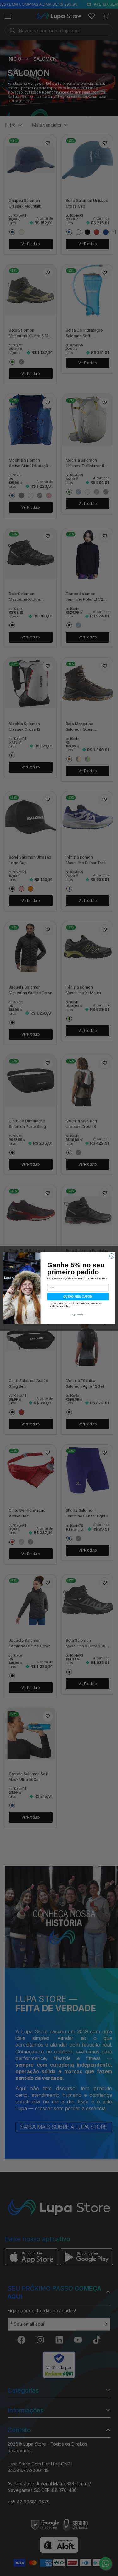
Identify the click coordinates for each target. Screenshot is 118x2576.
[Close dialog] (111, 1256)
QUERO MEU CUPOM (78, 1296)
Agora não (78, 1315)
